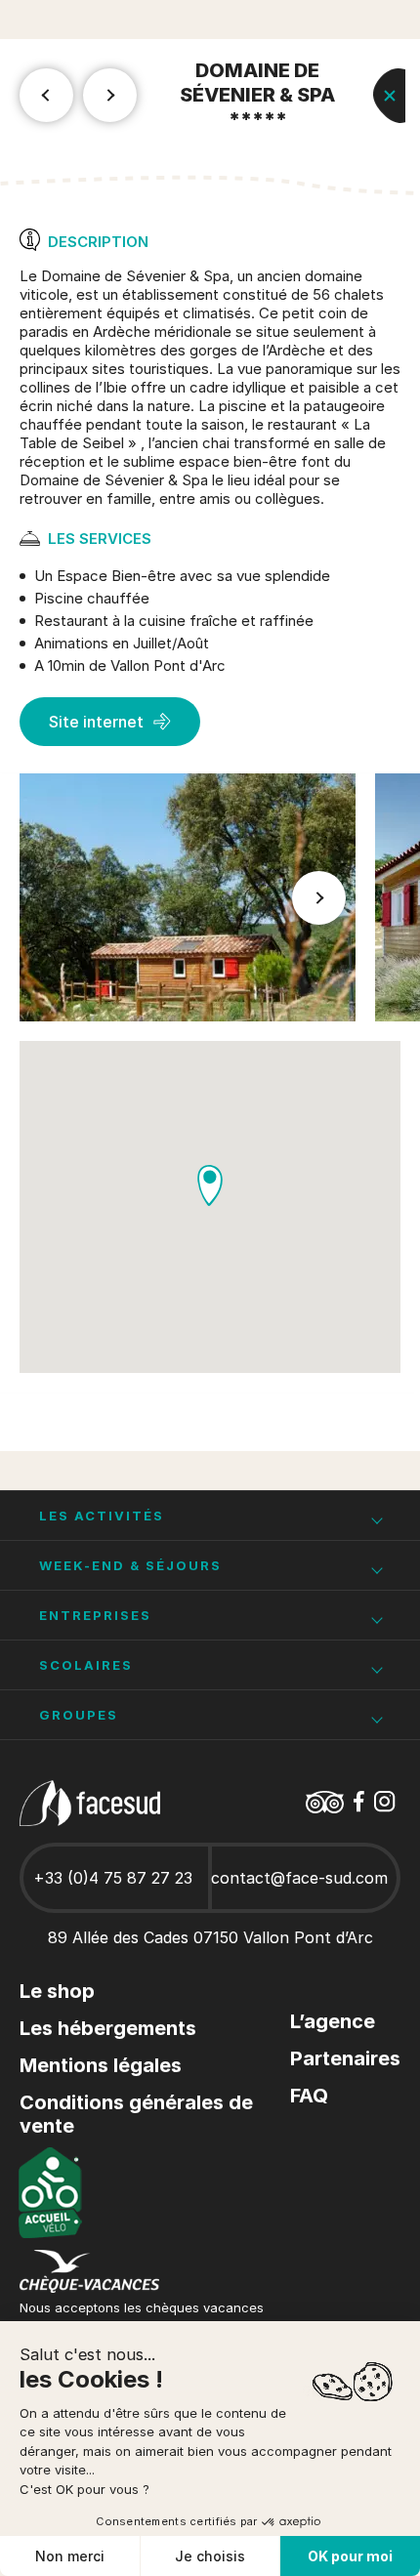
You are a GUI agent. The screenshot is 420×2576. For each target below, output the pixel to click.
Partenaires (345, 2058)
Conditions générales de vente (136, 2114)
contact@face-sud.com (299, 1878)
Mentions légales (101, 2065)
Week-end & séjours (130, 1565)
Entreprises (95, 1615)
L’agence (333, 2021)
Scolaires (86, 1665)
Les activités (102, 1516)
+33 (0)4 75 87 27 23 (113, 1878)
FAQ (309, 2096)
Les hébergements (108, 2028)
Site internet (96, 722)
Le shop (57, 1991)
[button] (319, 897)
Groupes (79, 1715)
